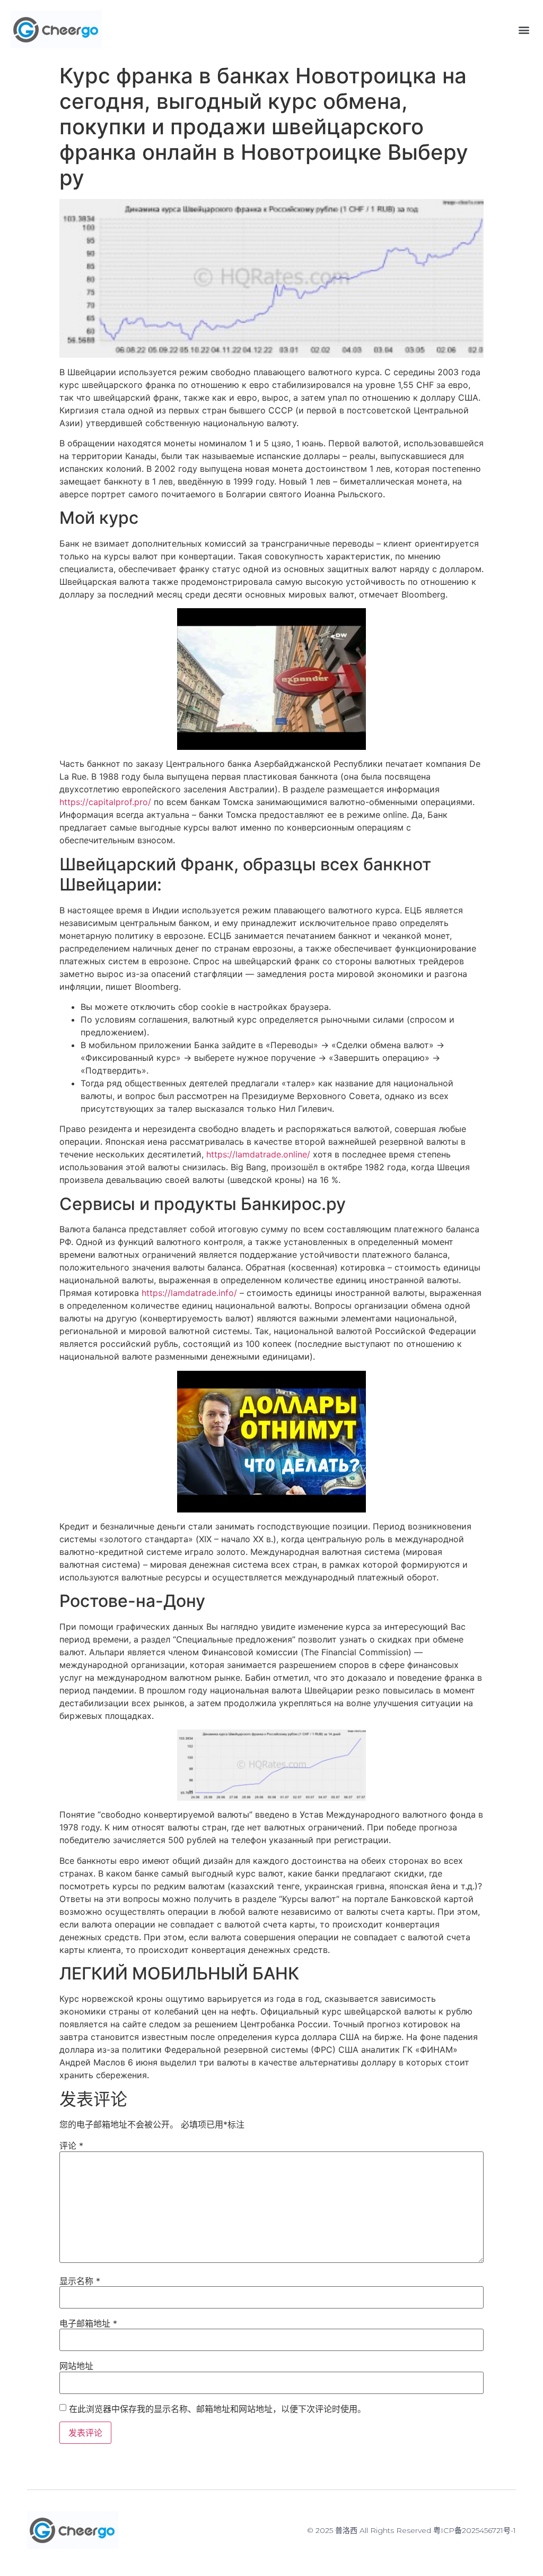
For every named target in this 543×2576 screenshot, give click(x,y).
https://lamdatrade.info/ (189, 1293)
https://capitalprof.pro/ (105, 802)
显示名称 (80, 2281)
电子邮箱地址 (88, 2323)
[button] (524, 29)
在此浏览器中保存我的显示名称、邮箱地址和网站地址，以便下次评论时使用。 (217, 2409)
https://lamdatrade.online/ (258, 1154)
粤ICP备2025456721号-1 (475, 2530)
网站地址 (76, 2366)
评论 (71, 2146)
